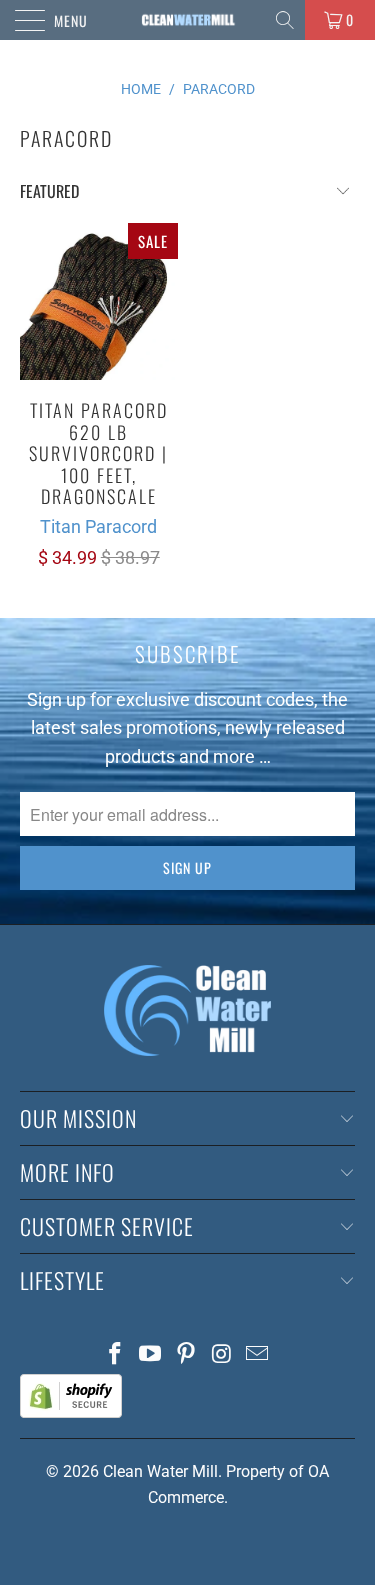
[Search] (286, 20)
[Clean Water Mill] (188, 20)
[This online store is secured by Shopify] (71, 1412)
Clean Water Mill (160, 1471)
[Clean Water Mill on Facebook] (115, 1355)
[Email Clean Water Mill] (258, 1355)
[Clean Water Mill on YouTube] (151, 1355)
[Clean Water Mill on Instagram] (222, 1355)
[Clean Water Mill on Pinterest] (187, 1355)
